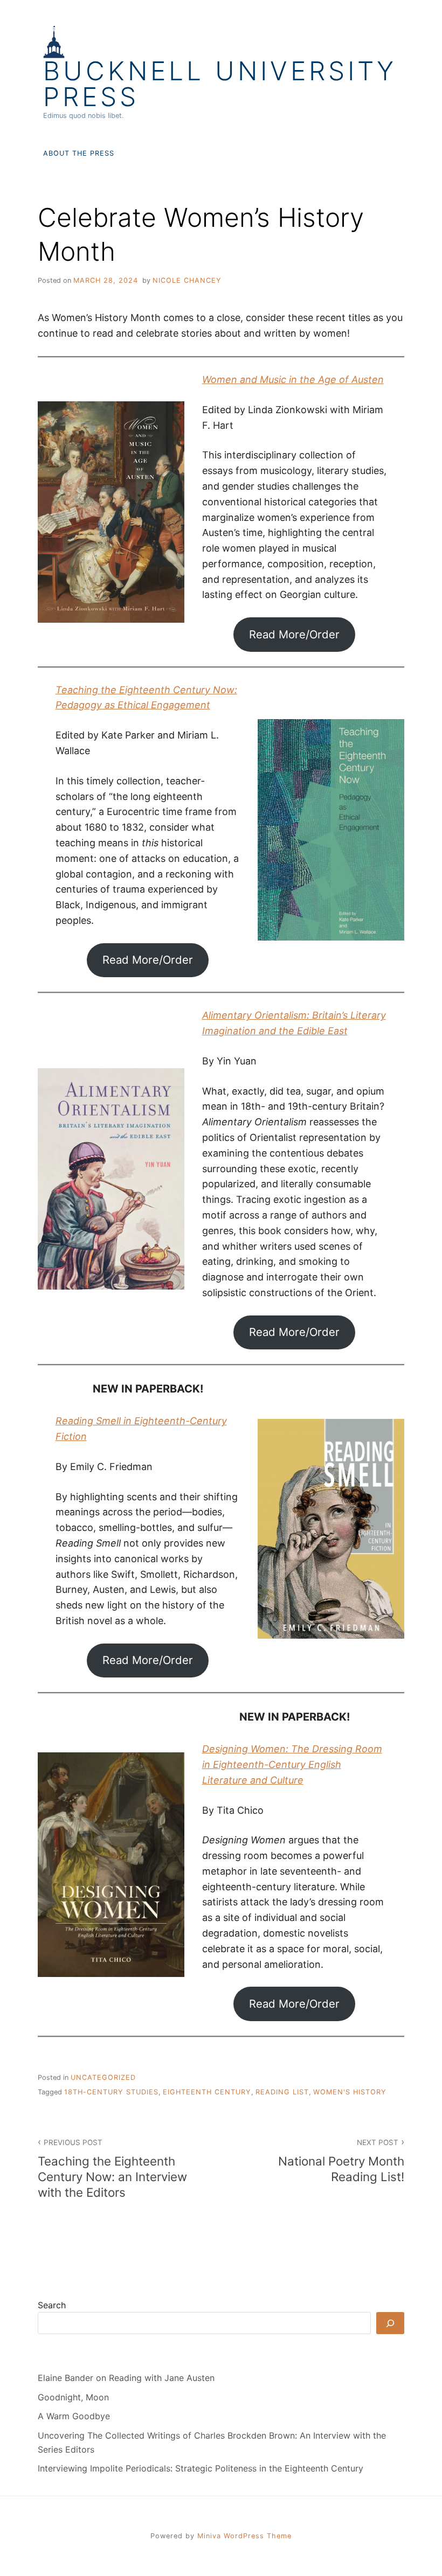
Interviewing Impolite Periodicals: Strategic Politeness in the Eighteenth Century (201, 2468)
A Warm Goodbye (74, 2416)
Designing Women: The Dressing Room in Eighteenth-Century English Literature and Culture (292, 1764)
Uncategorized (103, 2077)
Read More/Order (294, 634)
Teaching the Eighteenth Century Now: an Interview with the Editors (112, 2169)
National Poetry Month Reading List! (341, 2161)
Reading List (282, 2092)
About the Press (79, 153)
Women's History (350, 2092)
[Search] (390, 2323)
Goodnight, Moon (73, 2397)
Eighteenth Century (207, 2092)
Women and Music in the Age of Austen (293, 380)
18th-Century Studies (111, 2092)
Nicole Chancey (187, 280)
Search (52, 2305)
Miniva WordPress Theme (244, 2536)
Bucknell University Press (220, 84)
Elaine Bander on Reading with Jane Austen (126, 2378)
